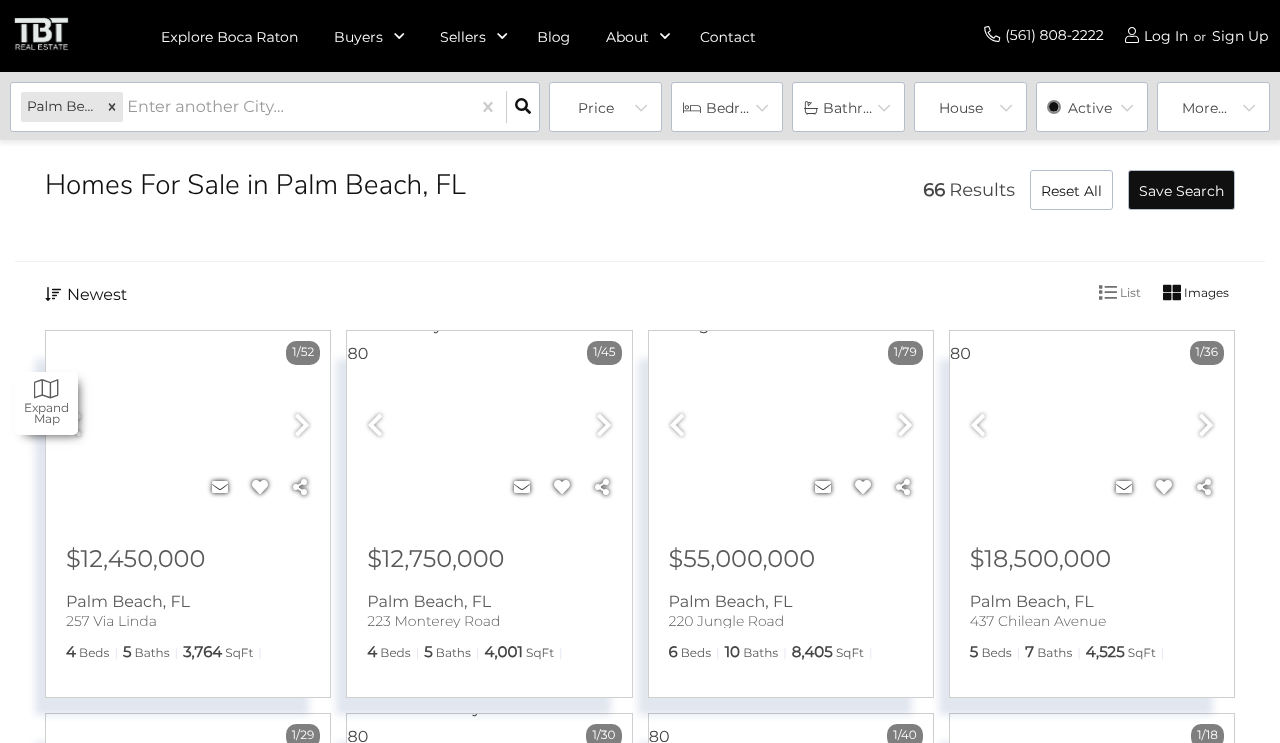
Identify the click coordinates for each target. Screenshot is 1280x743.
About (627, 37)
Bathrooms (863, 108)
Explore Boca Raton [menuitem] (229, 37)
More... (1204, 108)
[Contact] (220, 488)
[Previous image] (375, 426)
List (1129, 292)
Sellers (463, 37)
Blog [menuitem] (553, 37)
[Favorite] (260, 488)
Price (596, 108)
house (961, 108)
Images (1205, 292)
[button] (112, 107)
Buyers (358, 37)
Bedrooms (743, 108)
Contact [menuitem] (728, 37)
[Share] (300, 488)
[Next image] (302, 426)
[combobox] (129, 107)
